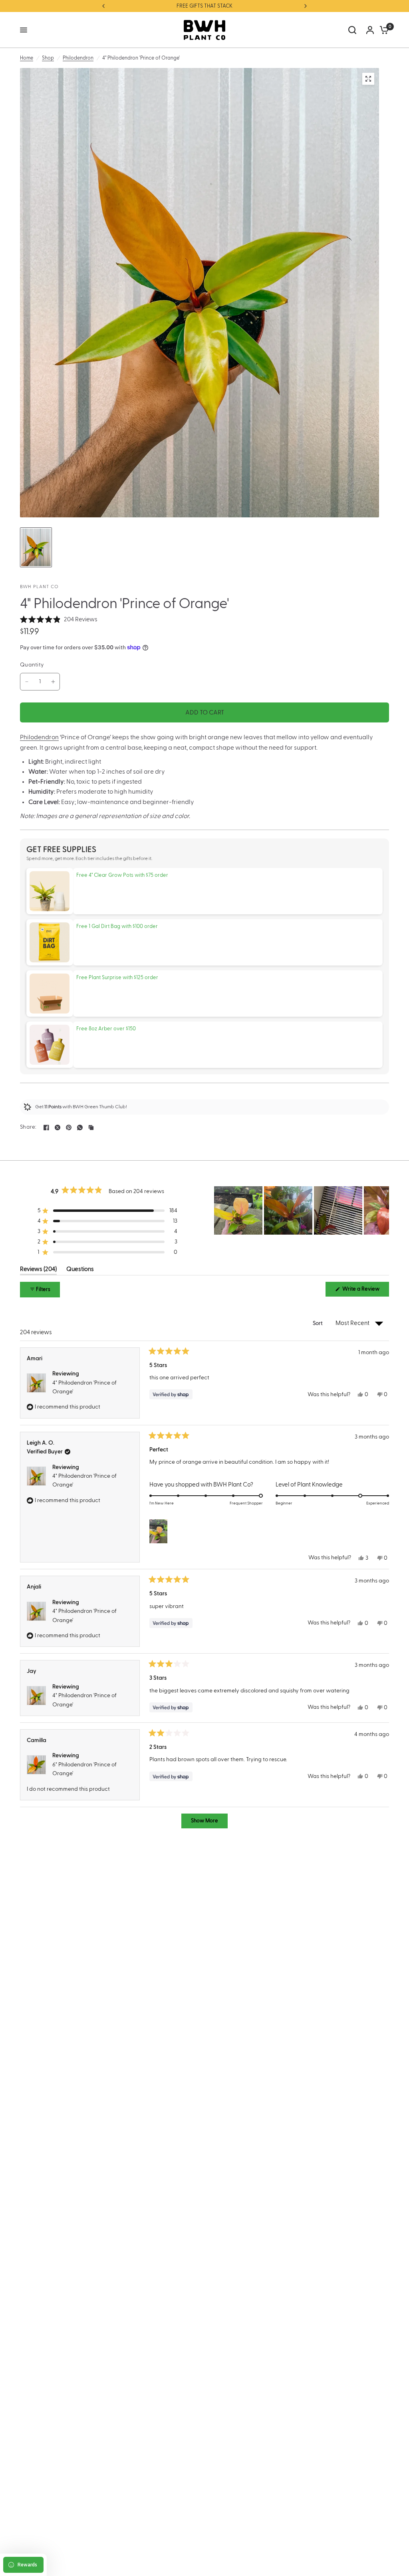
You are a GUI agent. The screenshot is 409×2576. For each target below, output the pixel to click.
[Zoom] (368, 79)
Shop (48, 58)
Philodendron (78, 58)
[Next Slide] (383, 1210)
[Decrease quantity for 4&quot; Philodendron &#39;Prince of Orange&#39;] (27, 682)
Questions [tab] (80, 1271)
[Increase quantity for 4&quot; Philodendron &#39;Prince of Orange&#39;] (53, 682)
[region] (302, 1210)
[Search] (352, 30)
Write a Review (362, 1291)
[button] (59, 620)
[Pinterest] (69, 1127)
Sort (319, 1323)
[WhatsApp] (80, 1127)
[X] (58, 1127)
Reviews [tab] (38, 1271)
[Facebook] (46, 1127)
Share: (28, 1127)
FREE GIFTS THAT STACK (204, 6)
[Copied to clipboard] (91, 1127)
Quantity (32, 665)
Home (27, 58)
